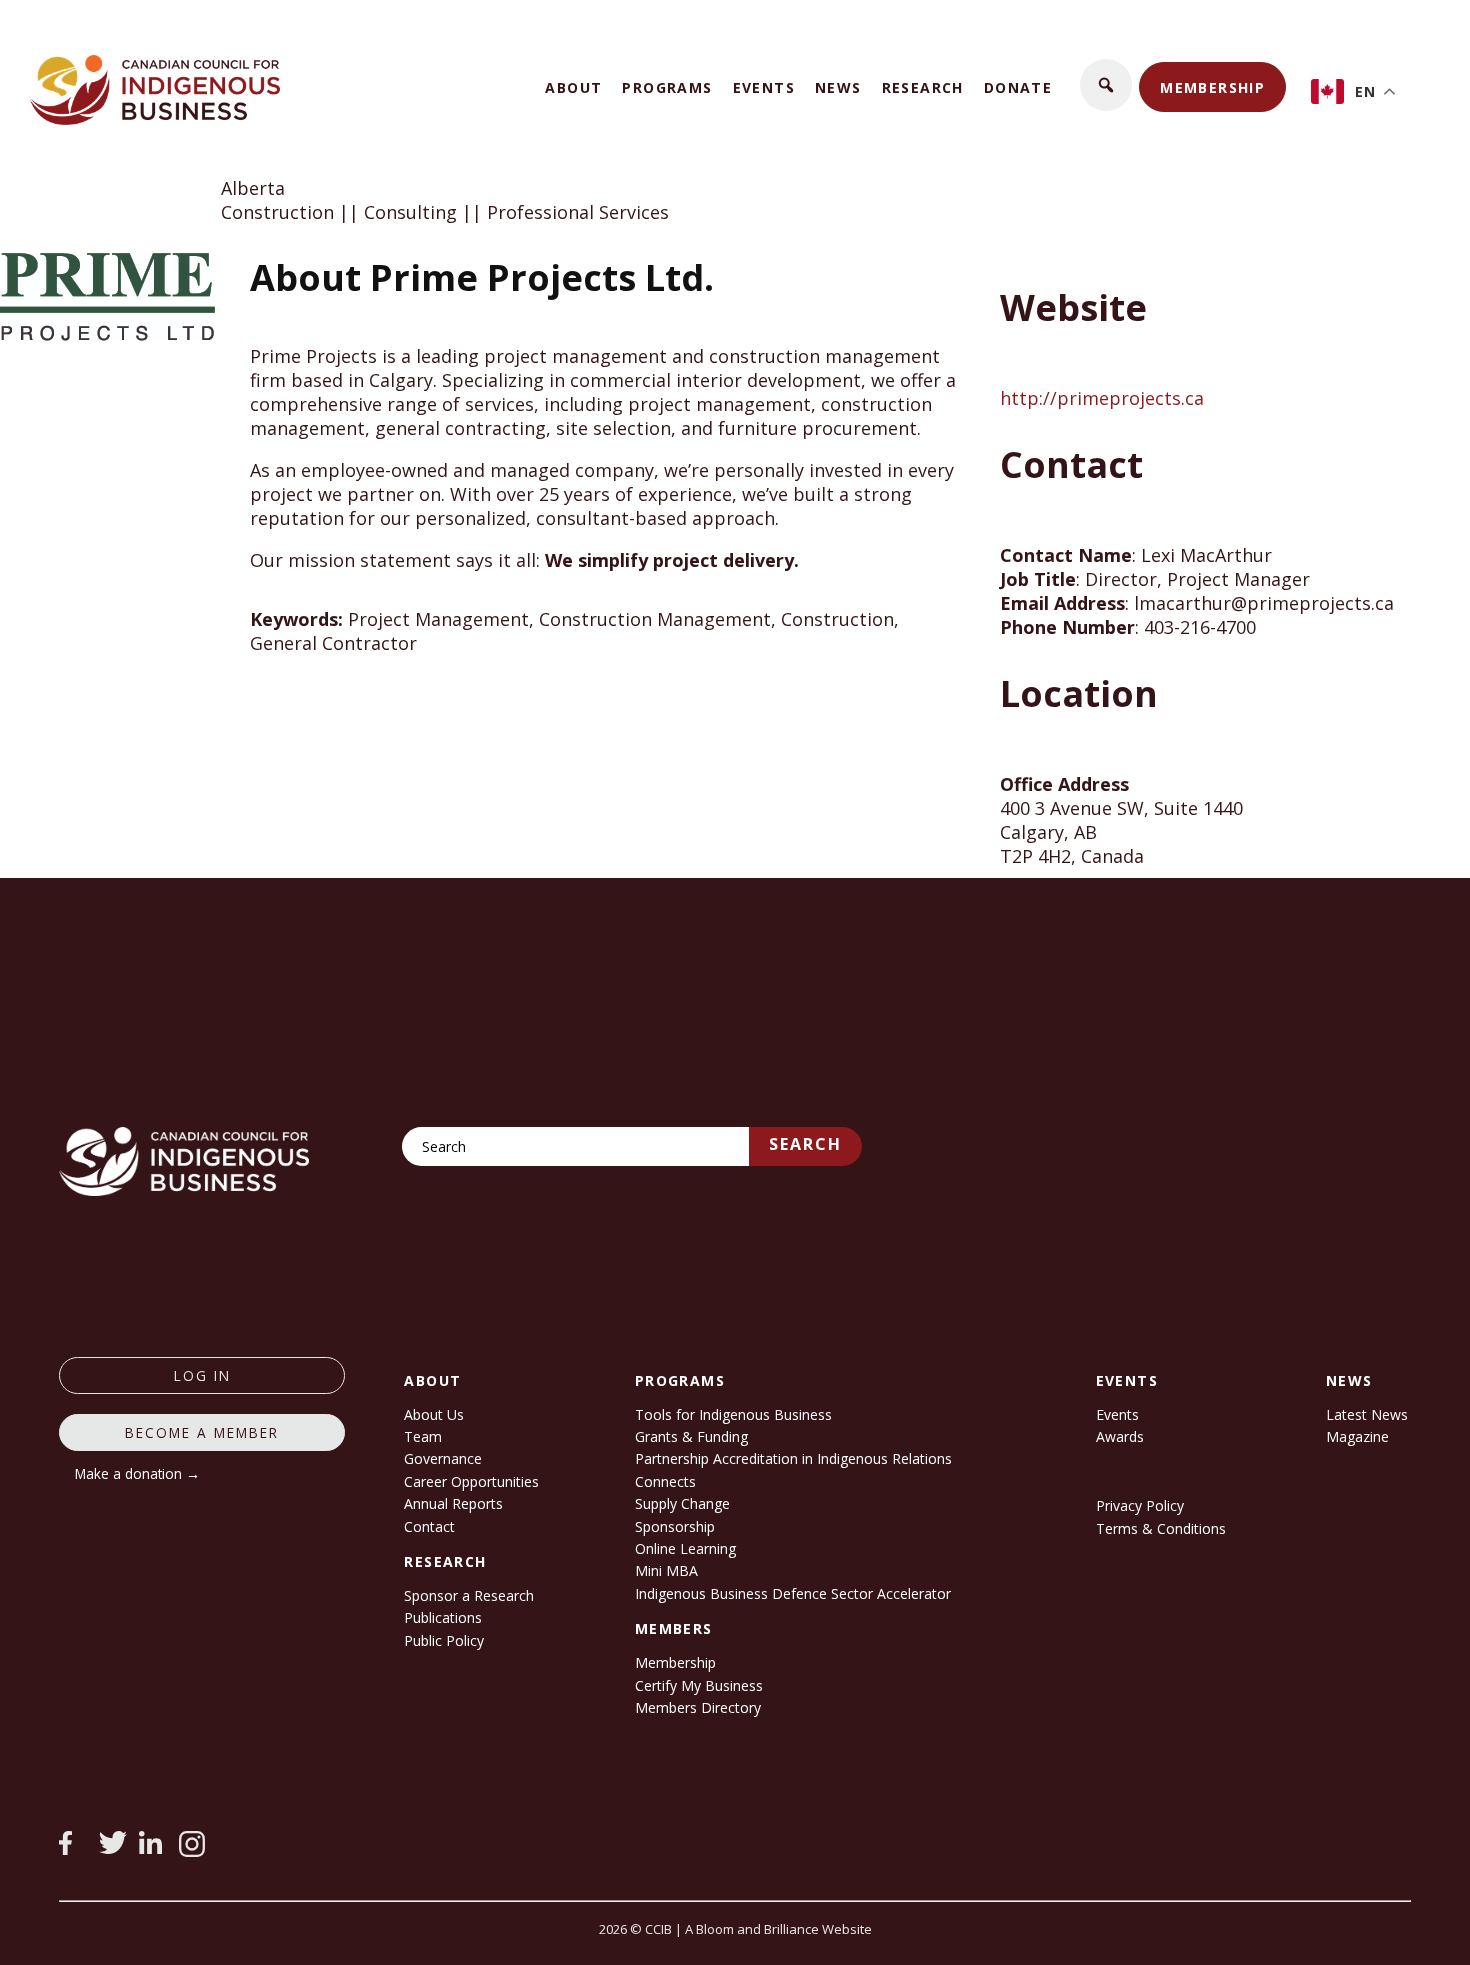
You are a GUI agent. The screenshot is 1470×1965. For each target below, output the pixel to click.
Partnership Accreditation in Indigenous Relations (793, 1458)
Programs (667, 87)
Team (423, 1436)
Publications (443, 1617)
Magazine (1357, 1436)
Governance (443, 1458)
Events (764, 87)
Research (923, 87)
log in (202, 1375)
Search (805, 1144)
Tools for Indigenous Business (733, 1414)
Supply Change (682, 1503)
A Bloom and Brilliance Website (778, 1929)
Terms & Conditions (1161, 1528)
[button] (1106, 85)
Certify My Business (699, 1685)
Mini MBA (666, 1570)
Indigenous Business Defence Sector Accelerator (793, 1593)
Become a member (202, 1432)
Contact (429, 1526)
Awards (1120, 1436)
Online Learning (685, 1548)
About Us (434, 1414)
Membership (1212, 87)
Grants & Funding (691, 1436)
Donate (1018, 87)
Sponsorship (675, 1526)
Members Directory (698, 1707)
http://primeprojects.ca (1102, 398)
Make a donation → (137, 1473)
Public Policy (444, 1640)
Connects (665, 1481)
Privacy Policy (1140, 1505)
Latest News (1367, 1414)
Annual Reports (453, 1503)
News (838, 87)
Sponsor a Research (469, 1595)
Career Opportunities (471, 1481)
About (573, 87)
